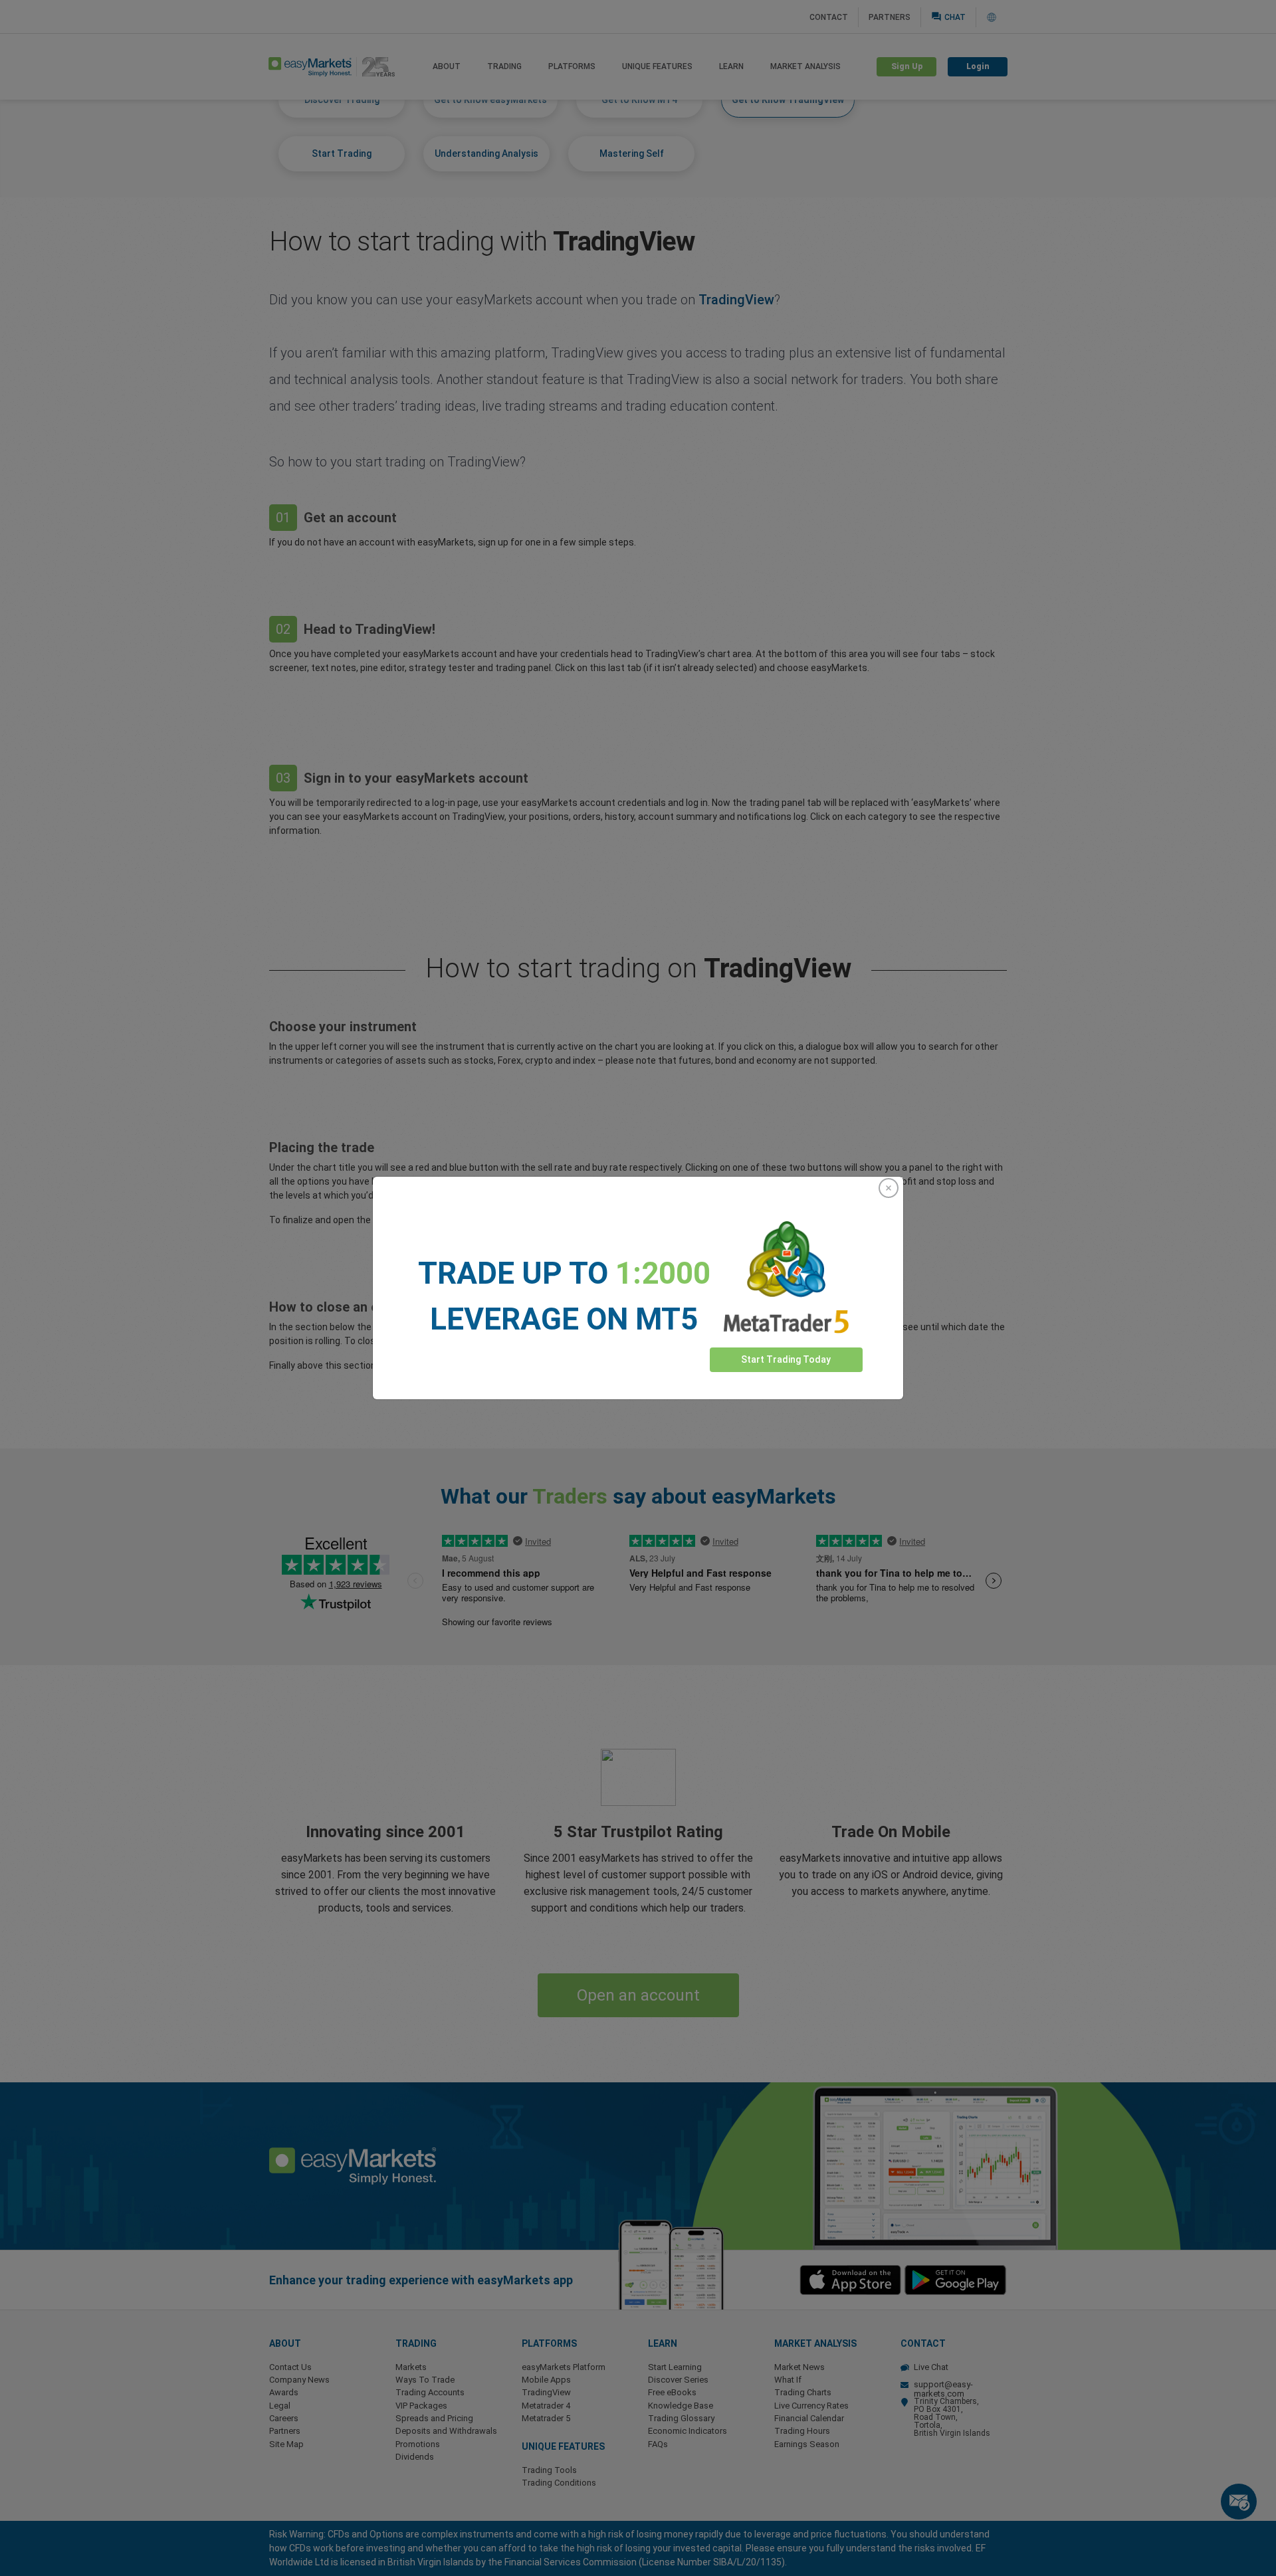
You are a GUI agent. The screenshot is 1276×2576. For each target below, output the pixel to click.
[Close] (889, 1188)
